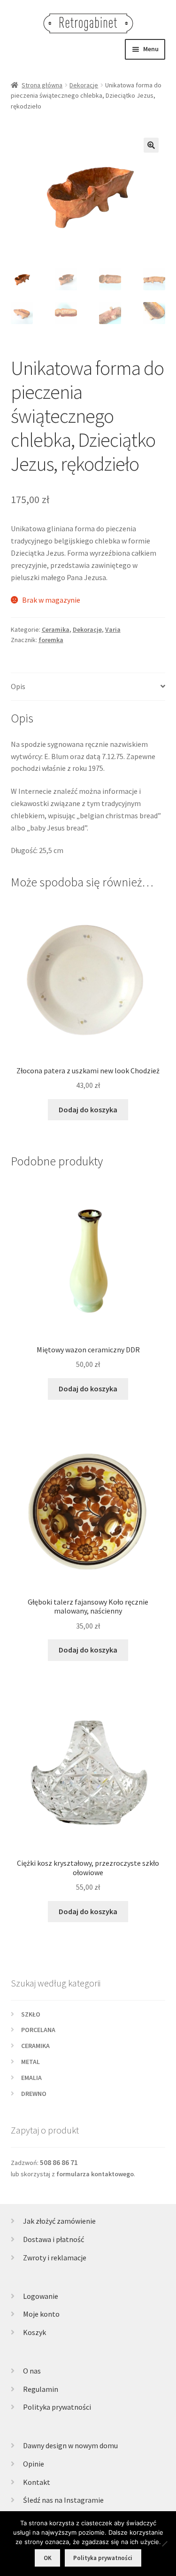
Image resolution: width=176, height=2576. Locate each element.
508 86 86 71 (59, 2162)
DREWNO (34, 2094)
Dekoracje (84, 85)
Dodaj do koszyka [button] (88, 1110)
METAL (31, 2062)
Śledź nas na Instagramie (63, 2500)
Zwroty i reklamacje (55, 2258)
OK (48, 2558)
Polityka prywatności (57, 2407)
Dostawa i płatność (54, 2239)
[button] (151, 145)
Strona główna (42, 85)
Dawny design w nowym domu (70, 2445)
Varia (113, 629)
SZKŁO (31, 2014)
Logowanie (41, 2296)
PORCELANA (38, 2030)
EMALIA (31, 2078)
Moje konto (41, 2314)
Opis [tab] (18, 686)
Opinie (34, 2464)
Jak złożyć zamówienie (59, 2221)
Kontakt (37, 2482)
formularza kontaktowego (95, 2174)
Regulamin (41, 2389)
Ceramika (56, 629)
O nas (32, 2371)
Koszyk (34, 2332)
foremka (51, 640)
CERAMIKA (35, 2046)
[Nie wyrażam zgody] (164, 2544)
